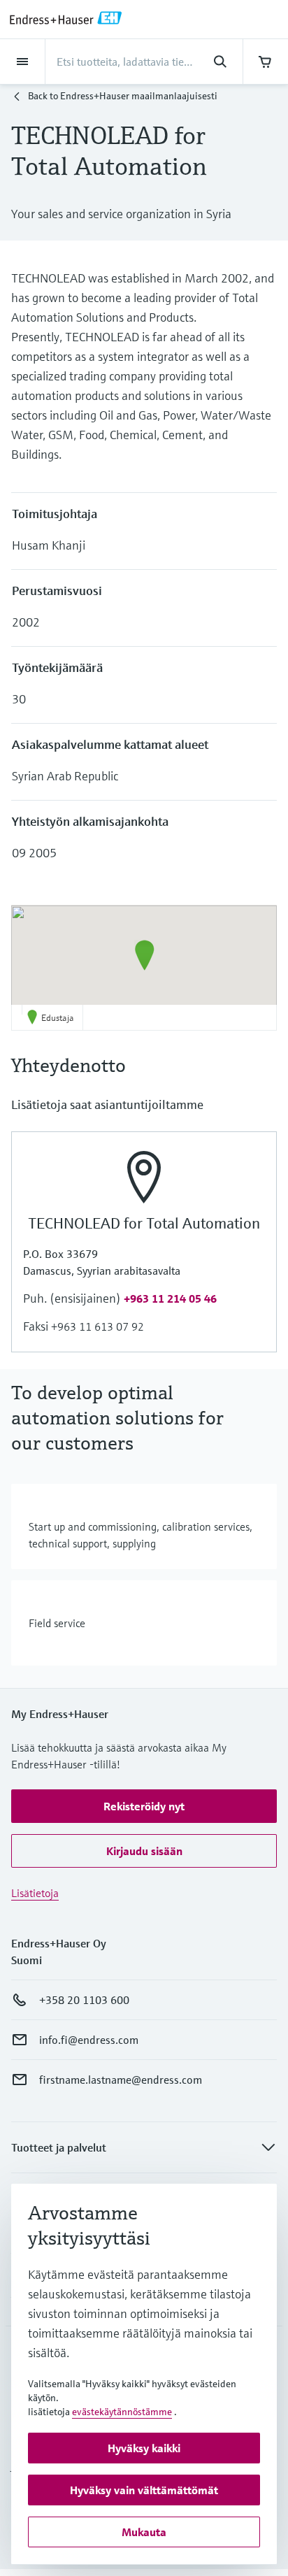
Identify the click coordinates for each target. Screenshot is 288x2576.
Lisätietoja (35, 1893)
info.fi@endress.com (89, 2040)
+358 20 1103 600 (84, 2000)
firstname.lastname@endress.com (121, 2080)
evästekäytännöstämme (122, 2412)
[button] (144, 955)
